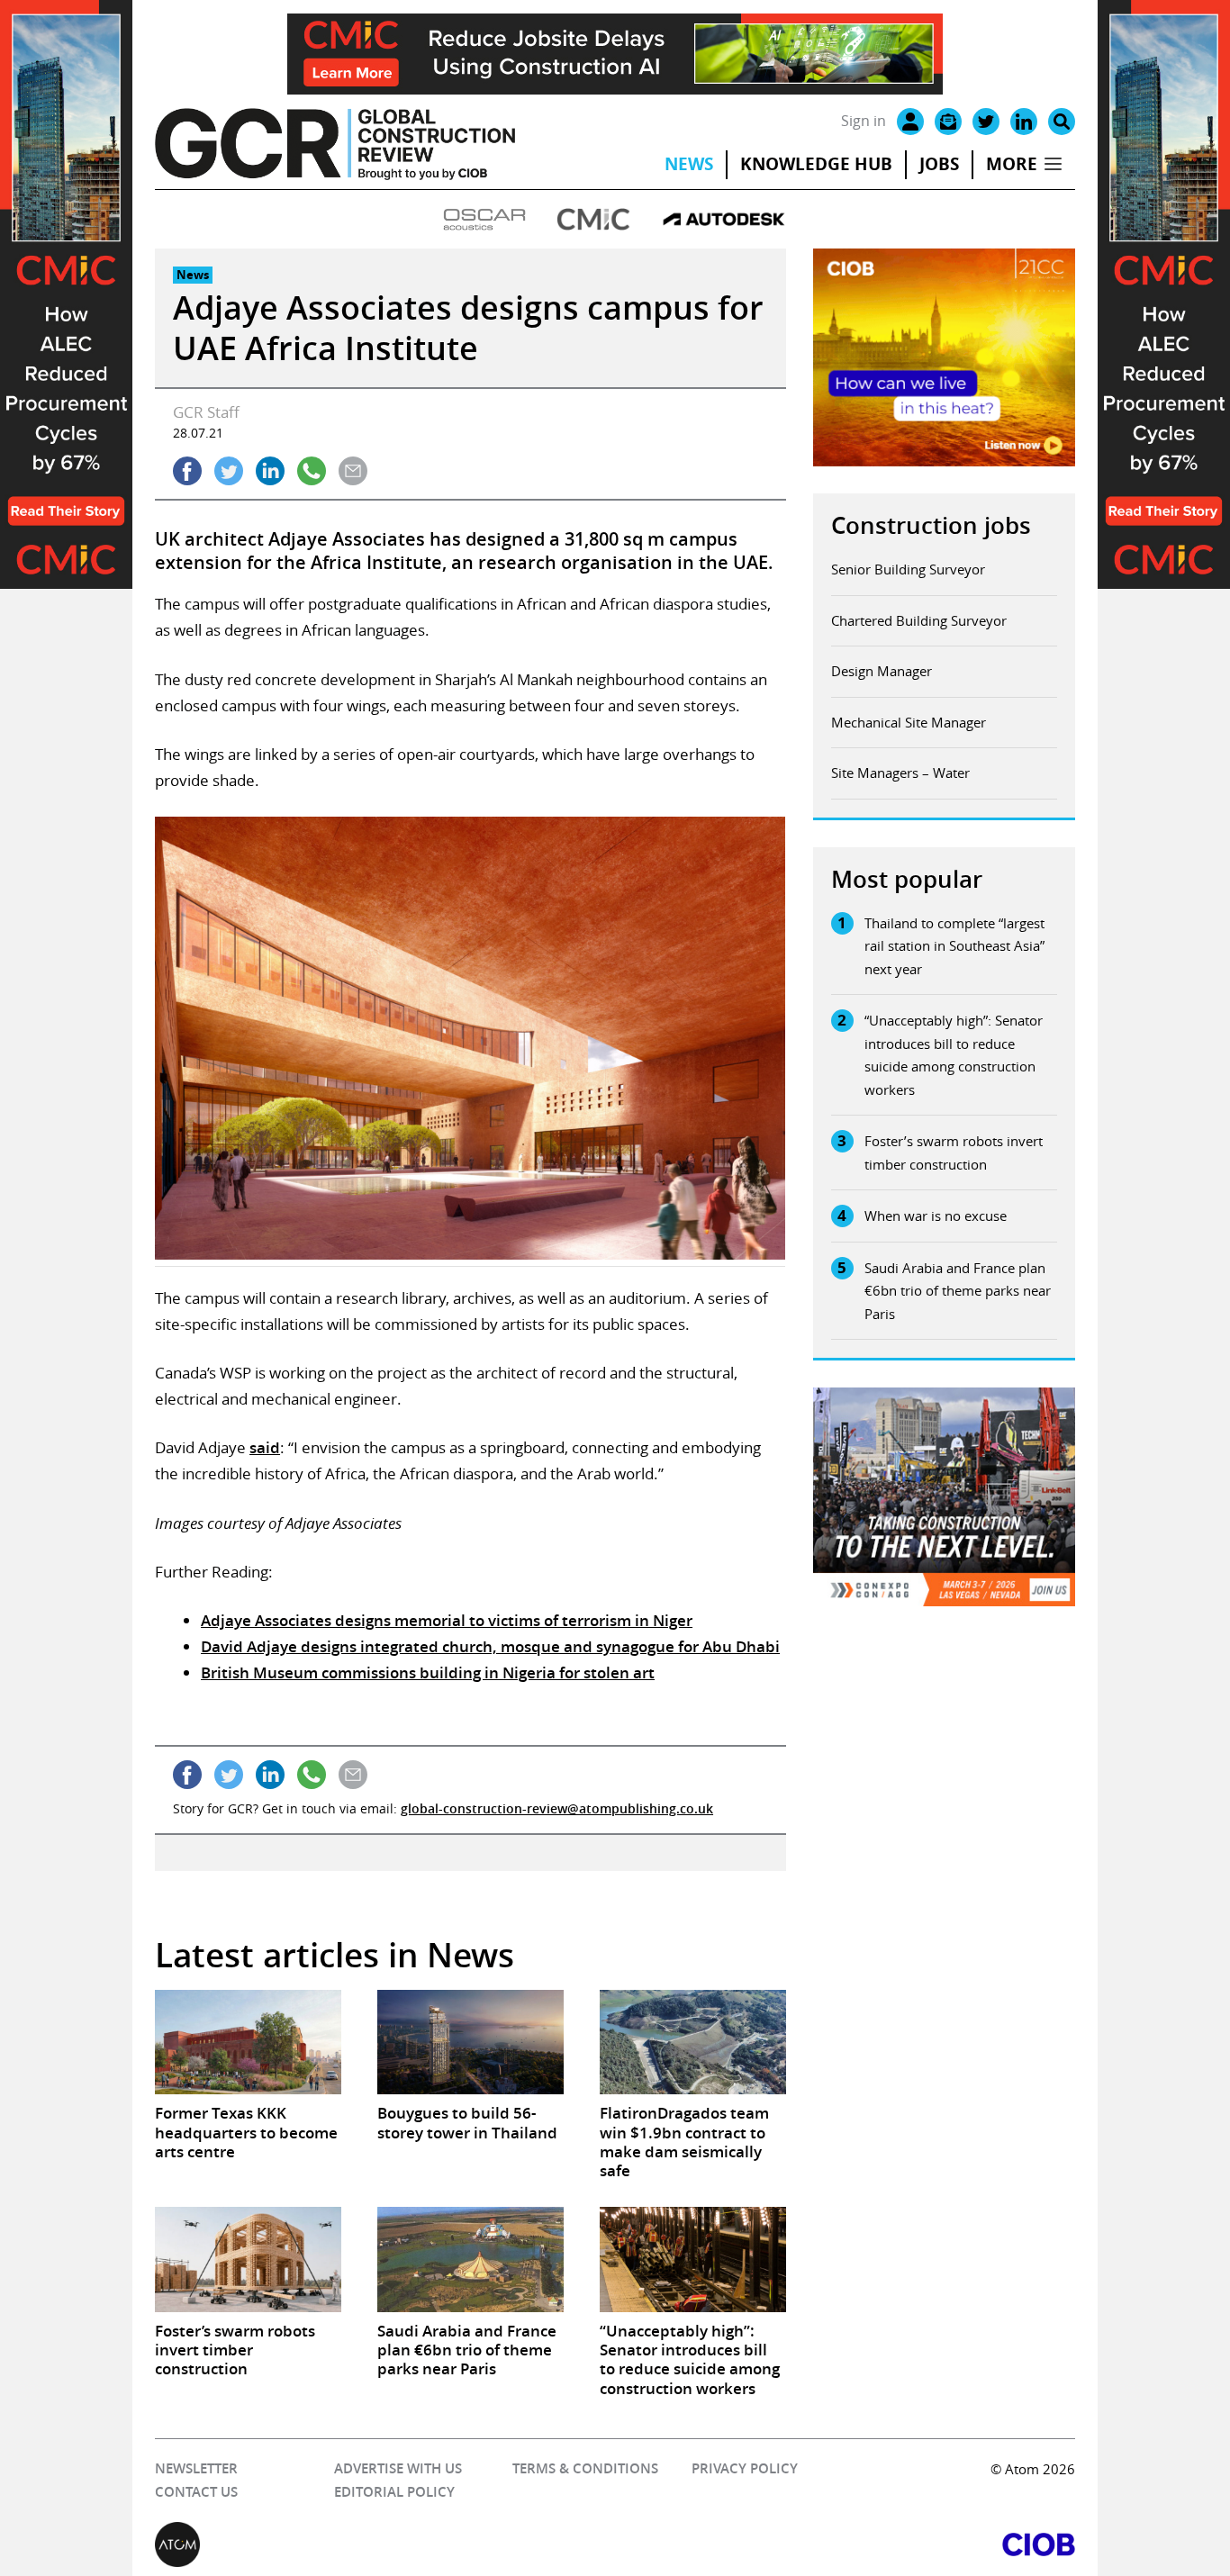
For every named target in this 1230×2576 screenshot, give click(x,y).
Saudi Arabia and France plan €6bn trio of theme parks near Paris (958, 1291)
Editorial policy (394, 2492)
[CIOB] (845, 2544)
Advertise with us (398, 2468)
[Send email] (353, 471)
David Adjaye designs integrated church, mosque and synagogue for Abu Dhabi (490, 1646)
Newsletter (196, 2468)
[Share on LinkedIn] (270, 471)
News (689, 164)
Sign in (864, 121)
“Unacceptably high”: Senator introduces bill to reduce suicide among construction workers (954, 1055)
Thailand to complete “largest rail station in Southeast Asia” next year (954, 946)
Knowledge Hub (816, 164)
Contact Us (196, 2492)
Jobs (939, 164)
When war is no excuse (936, 1216)
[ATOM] (385, 2544)
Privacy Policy (745, 2468)
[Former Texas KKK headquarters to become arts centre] (248, 2042)
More (1012, 164)
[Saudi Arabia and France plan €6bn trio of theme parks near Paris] (470, 2259)
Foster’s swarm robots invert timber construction (954, 1152)
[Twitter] (986, 122)
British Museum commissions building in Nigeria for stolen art (428, 1672)
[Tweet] (229, 471)
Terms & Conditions (585, 2468)
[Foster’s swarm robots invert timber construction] (248, 2259)
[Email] (948, 122)
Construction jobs (931, 525)
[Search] (1062, 122)
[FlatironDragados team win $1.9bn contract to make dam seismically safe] (693, 2042)
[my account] (910, 122)
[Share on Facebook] (187, 471)
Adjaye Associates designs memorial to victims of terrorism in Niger (447, 1620)
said (265, 1447)
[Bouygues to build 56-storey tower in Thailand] (470, 2042)
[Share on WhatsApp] (312, 471)
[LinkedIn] (1024, 122)
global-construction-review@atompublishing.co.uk (557, 1808)
